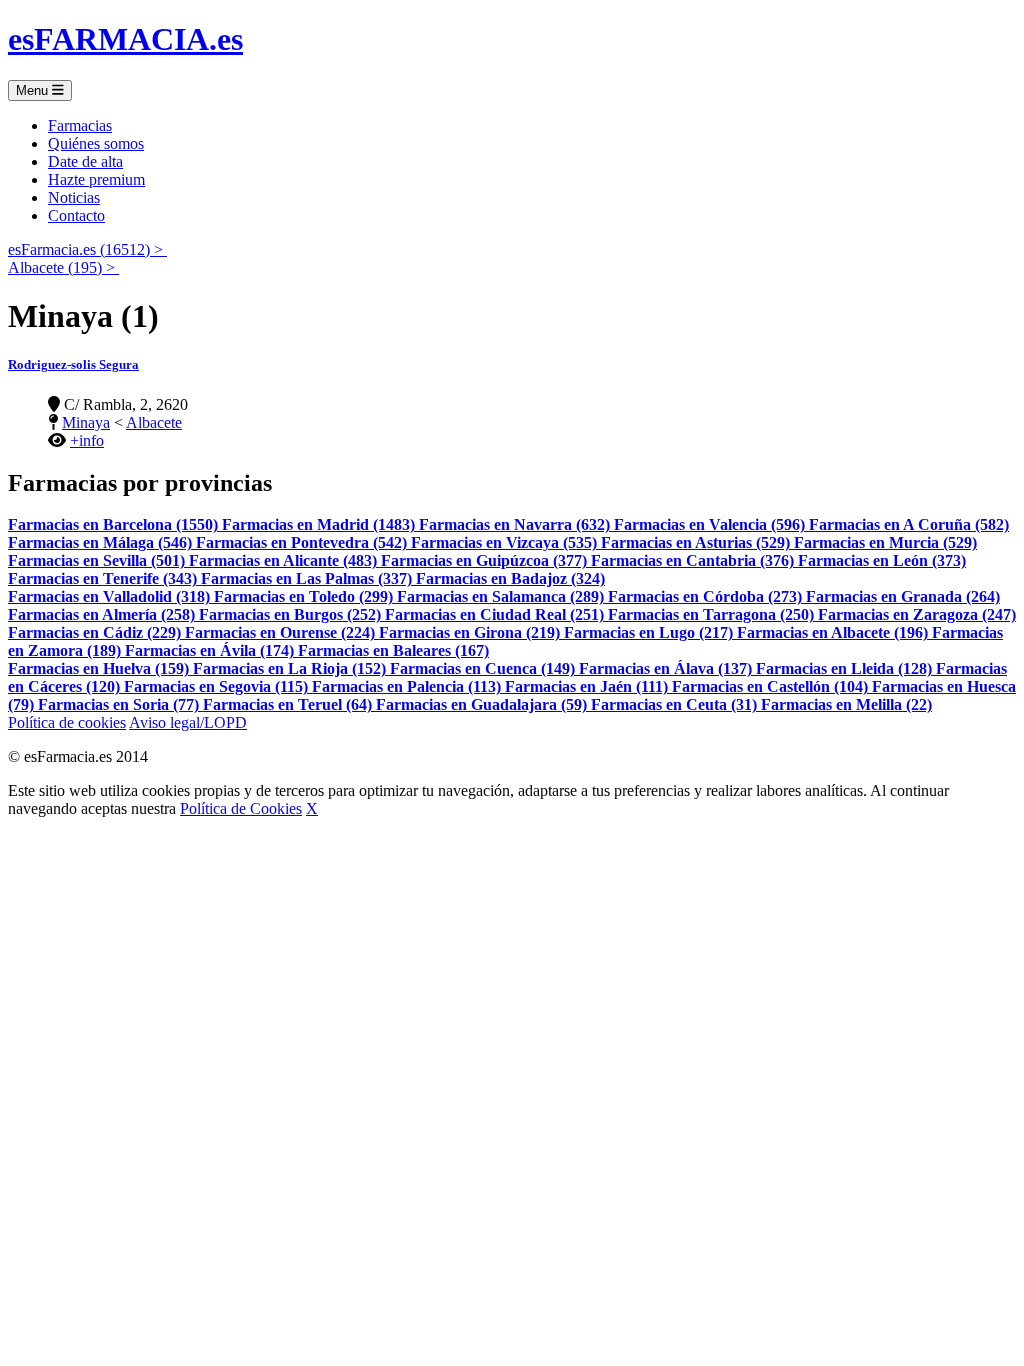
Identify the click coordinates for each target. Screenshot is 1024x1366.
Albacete (154, 422)
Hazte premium (96, 179)
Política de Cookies (241, 808)
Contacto (76, 215)
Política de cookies (67, 722)
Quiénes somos (96, 143)
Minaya (86, 422)
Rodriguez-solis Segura (73, 364)
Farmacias (80, 125)
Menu (34, 90)
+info (87, 440)
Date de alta (85, 161)
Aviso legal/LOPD (188, 722)
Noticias (74, 197)
